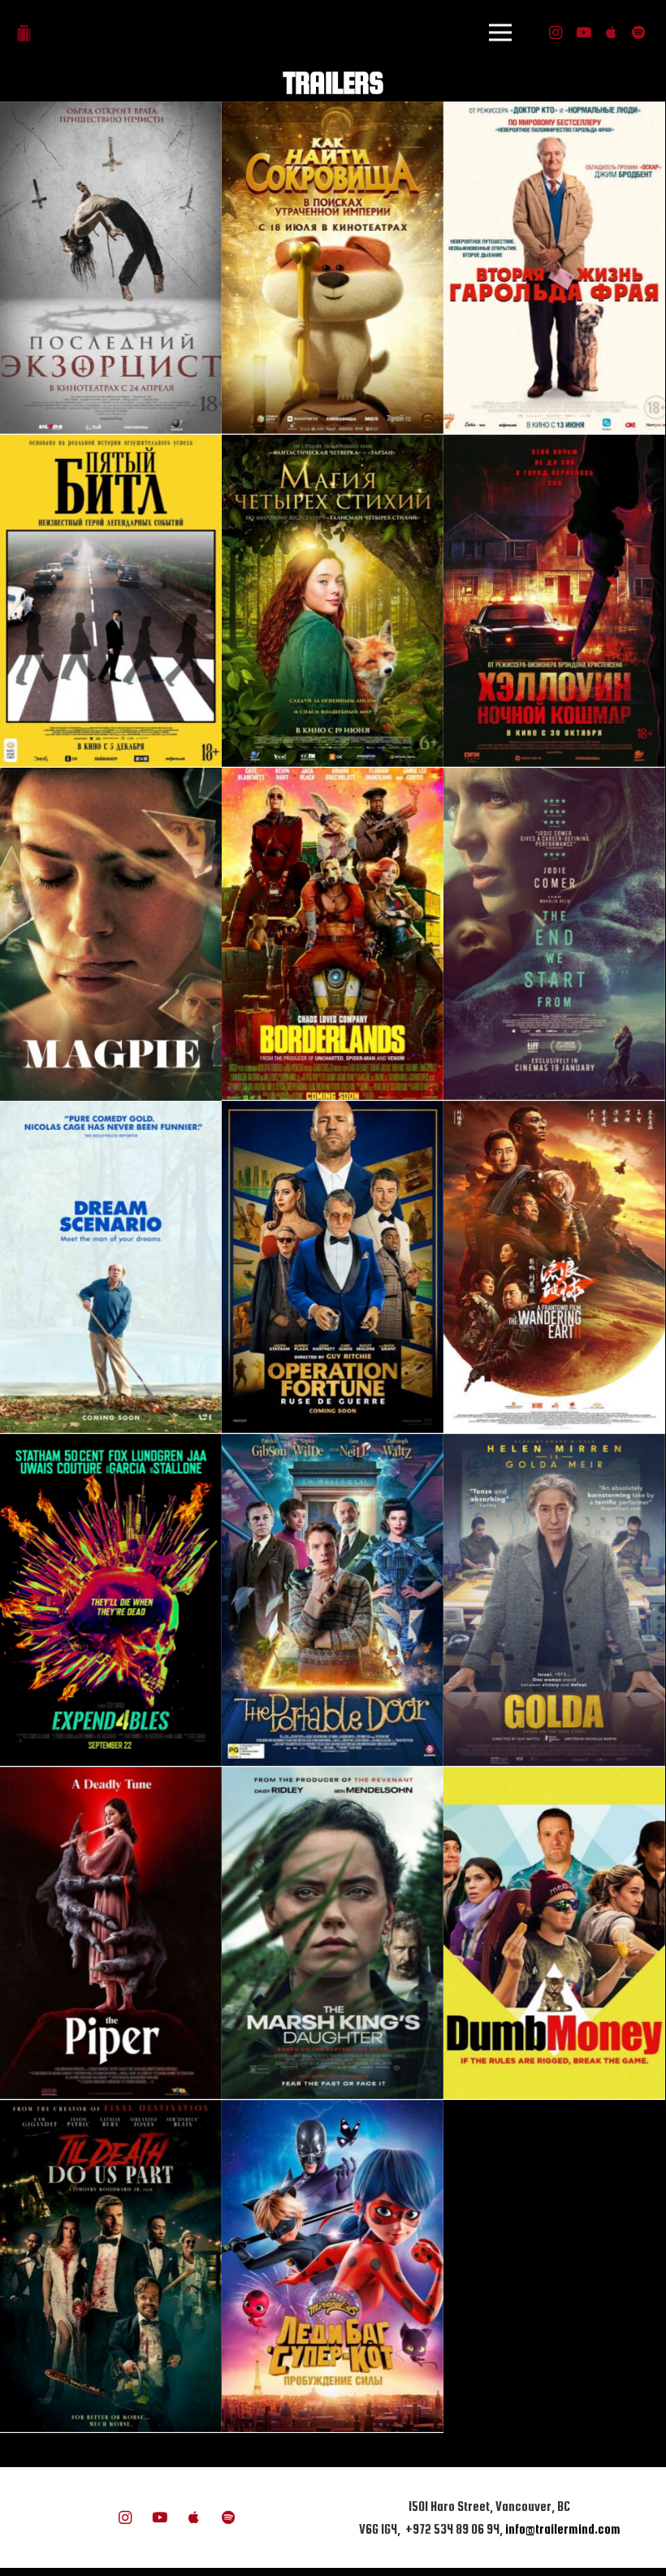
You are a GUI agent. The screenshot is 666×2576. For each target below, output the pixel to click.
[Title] (611, 32)
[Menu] (500, 32)
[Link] (24, 33)
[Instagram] (556, 32)
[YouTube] (583, 32)
